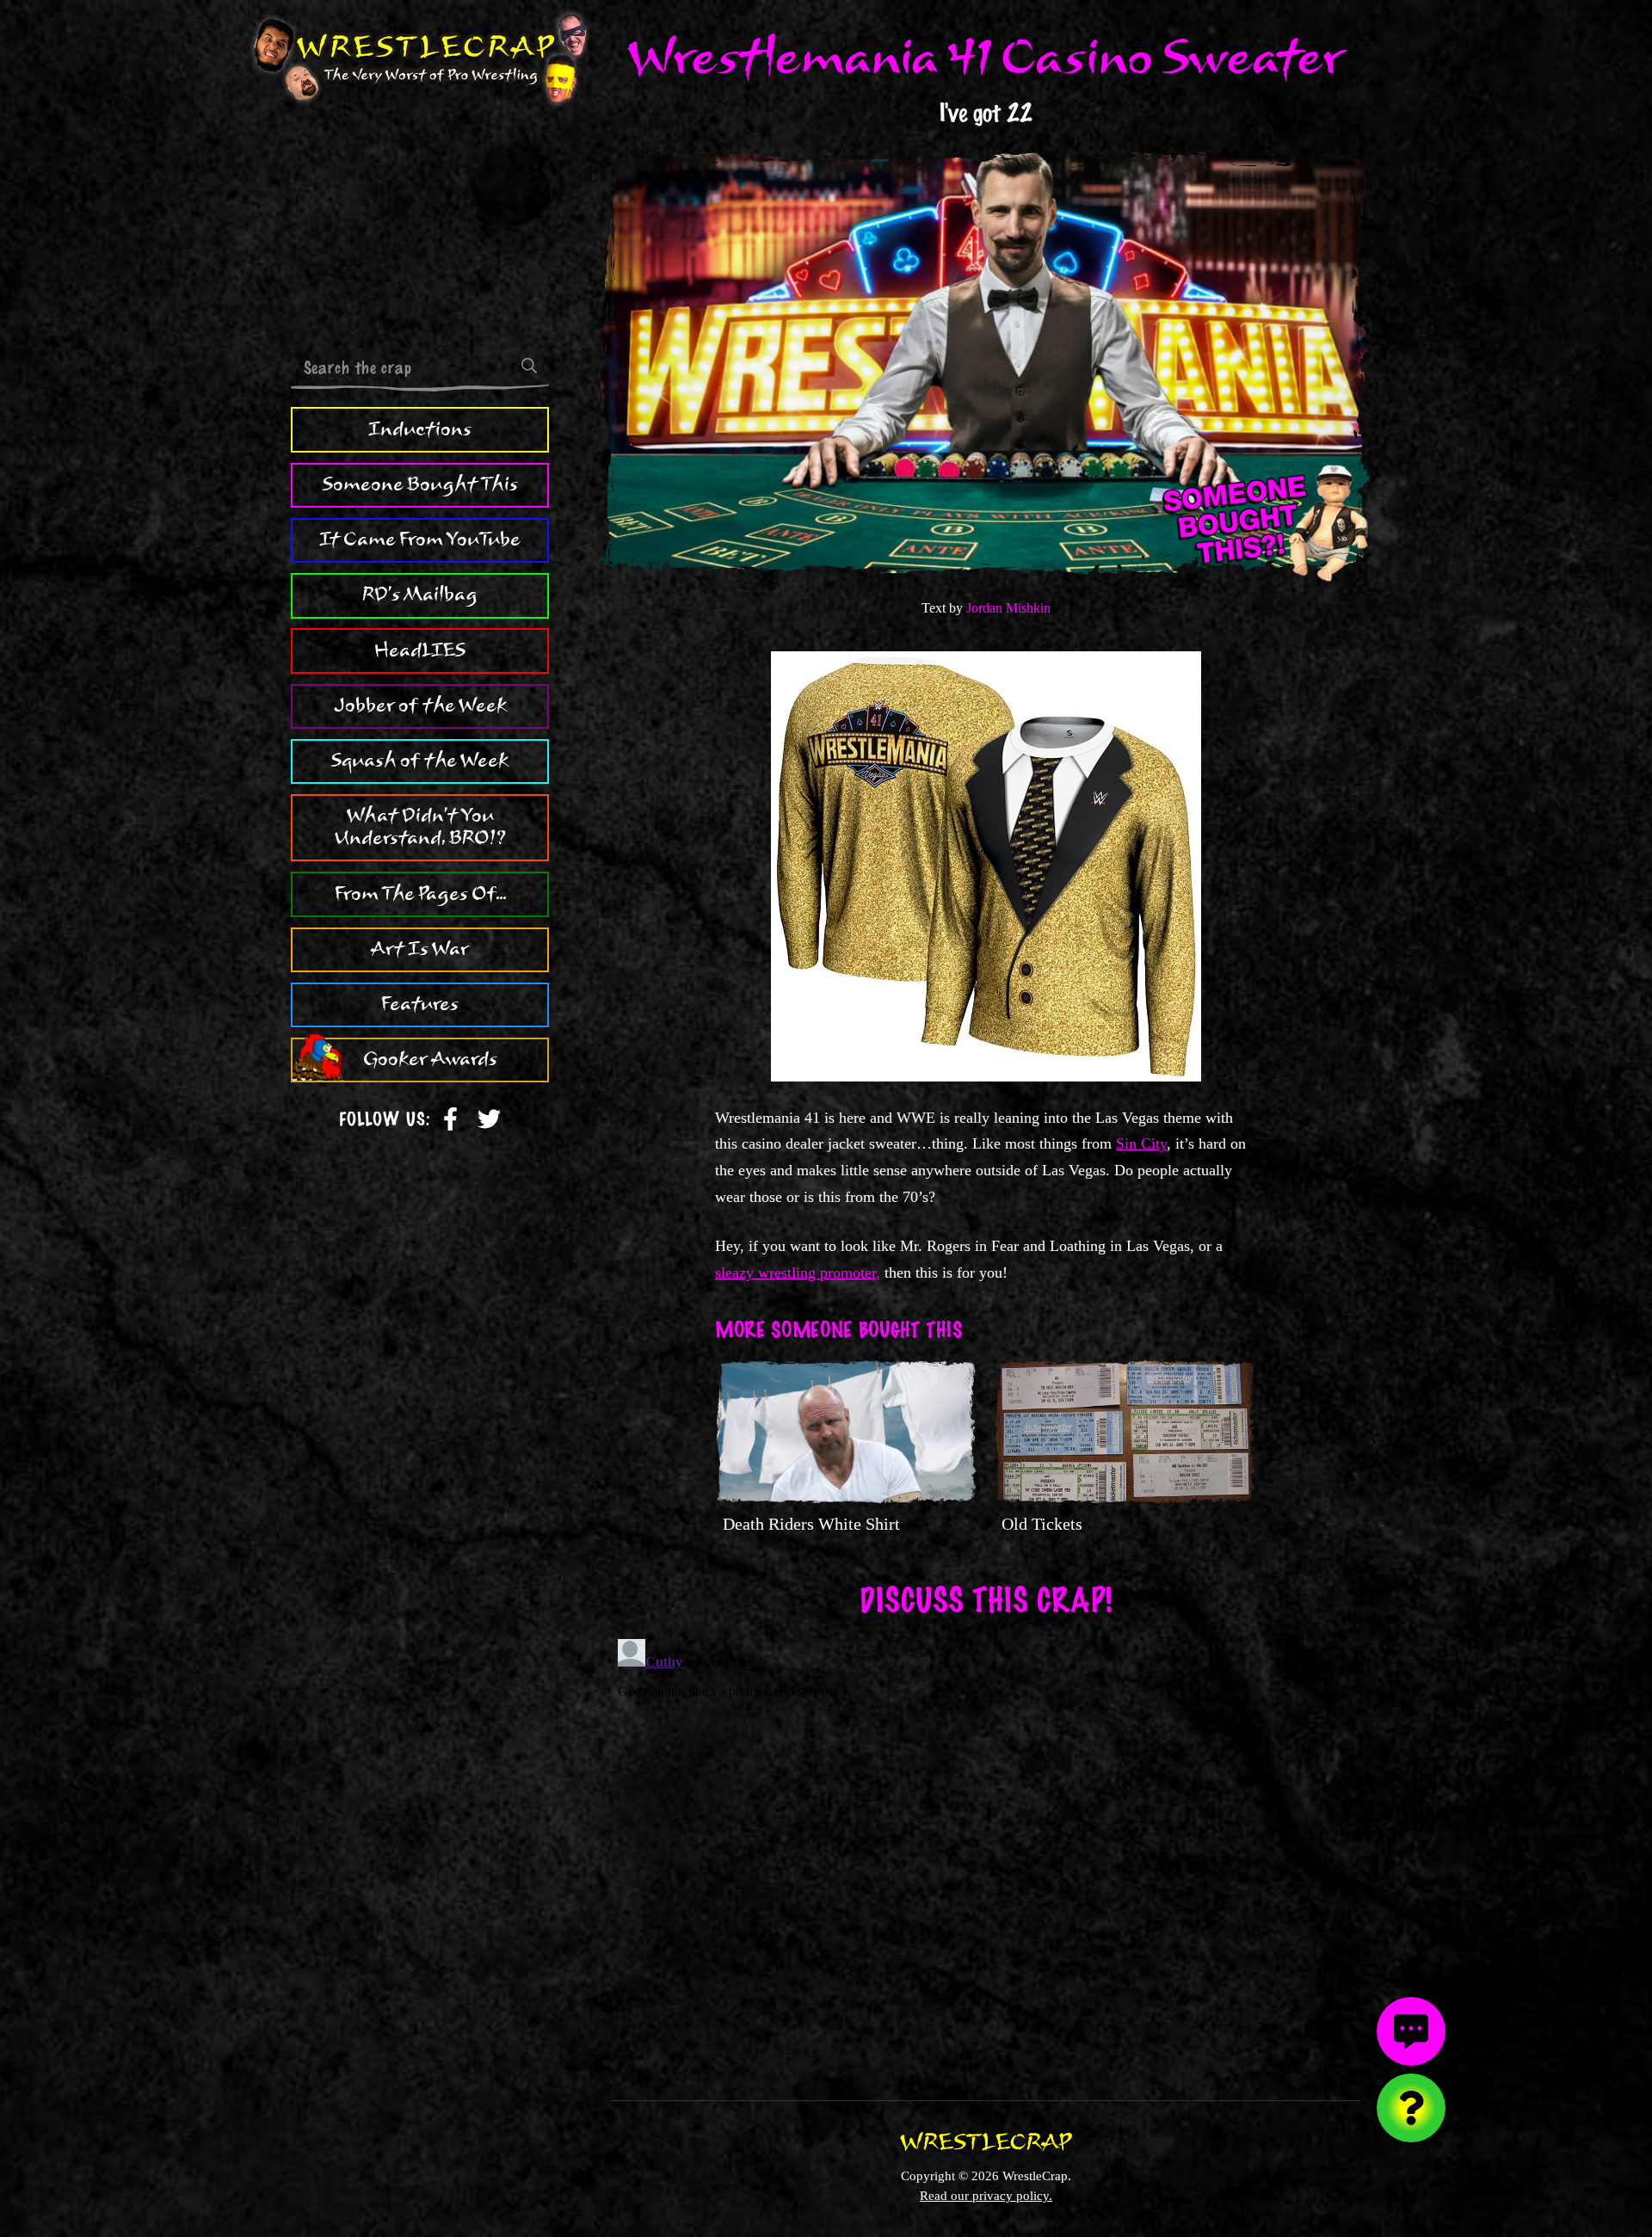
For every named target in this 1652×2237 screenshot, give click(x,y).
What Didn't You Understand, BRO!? (420, 828)
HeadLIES (420, 650)
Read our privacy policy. (986, 2195)
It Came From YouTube (420, 539)
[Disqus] (986, 1847)
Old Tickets (1042, 1524)
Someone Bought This (420, 484)
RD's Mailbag (420, 595)
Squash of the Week (420, 761)
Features (420, 1004)
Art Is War (420, 949)
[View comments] (1411, 2031)
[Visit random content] (1411, 2108)
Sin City (1141, 1143)
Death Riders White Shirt (811, 1524)
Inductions (420, 429)
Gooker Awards (430, 1060)
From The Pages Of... (420, 894)
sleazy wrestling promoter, (798, 1273)
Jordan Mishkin (1008, 608)
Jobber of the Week (420, 706)
